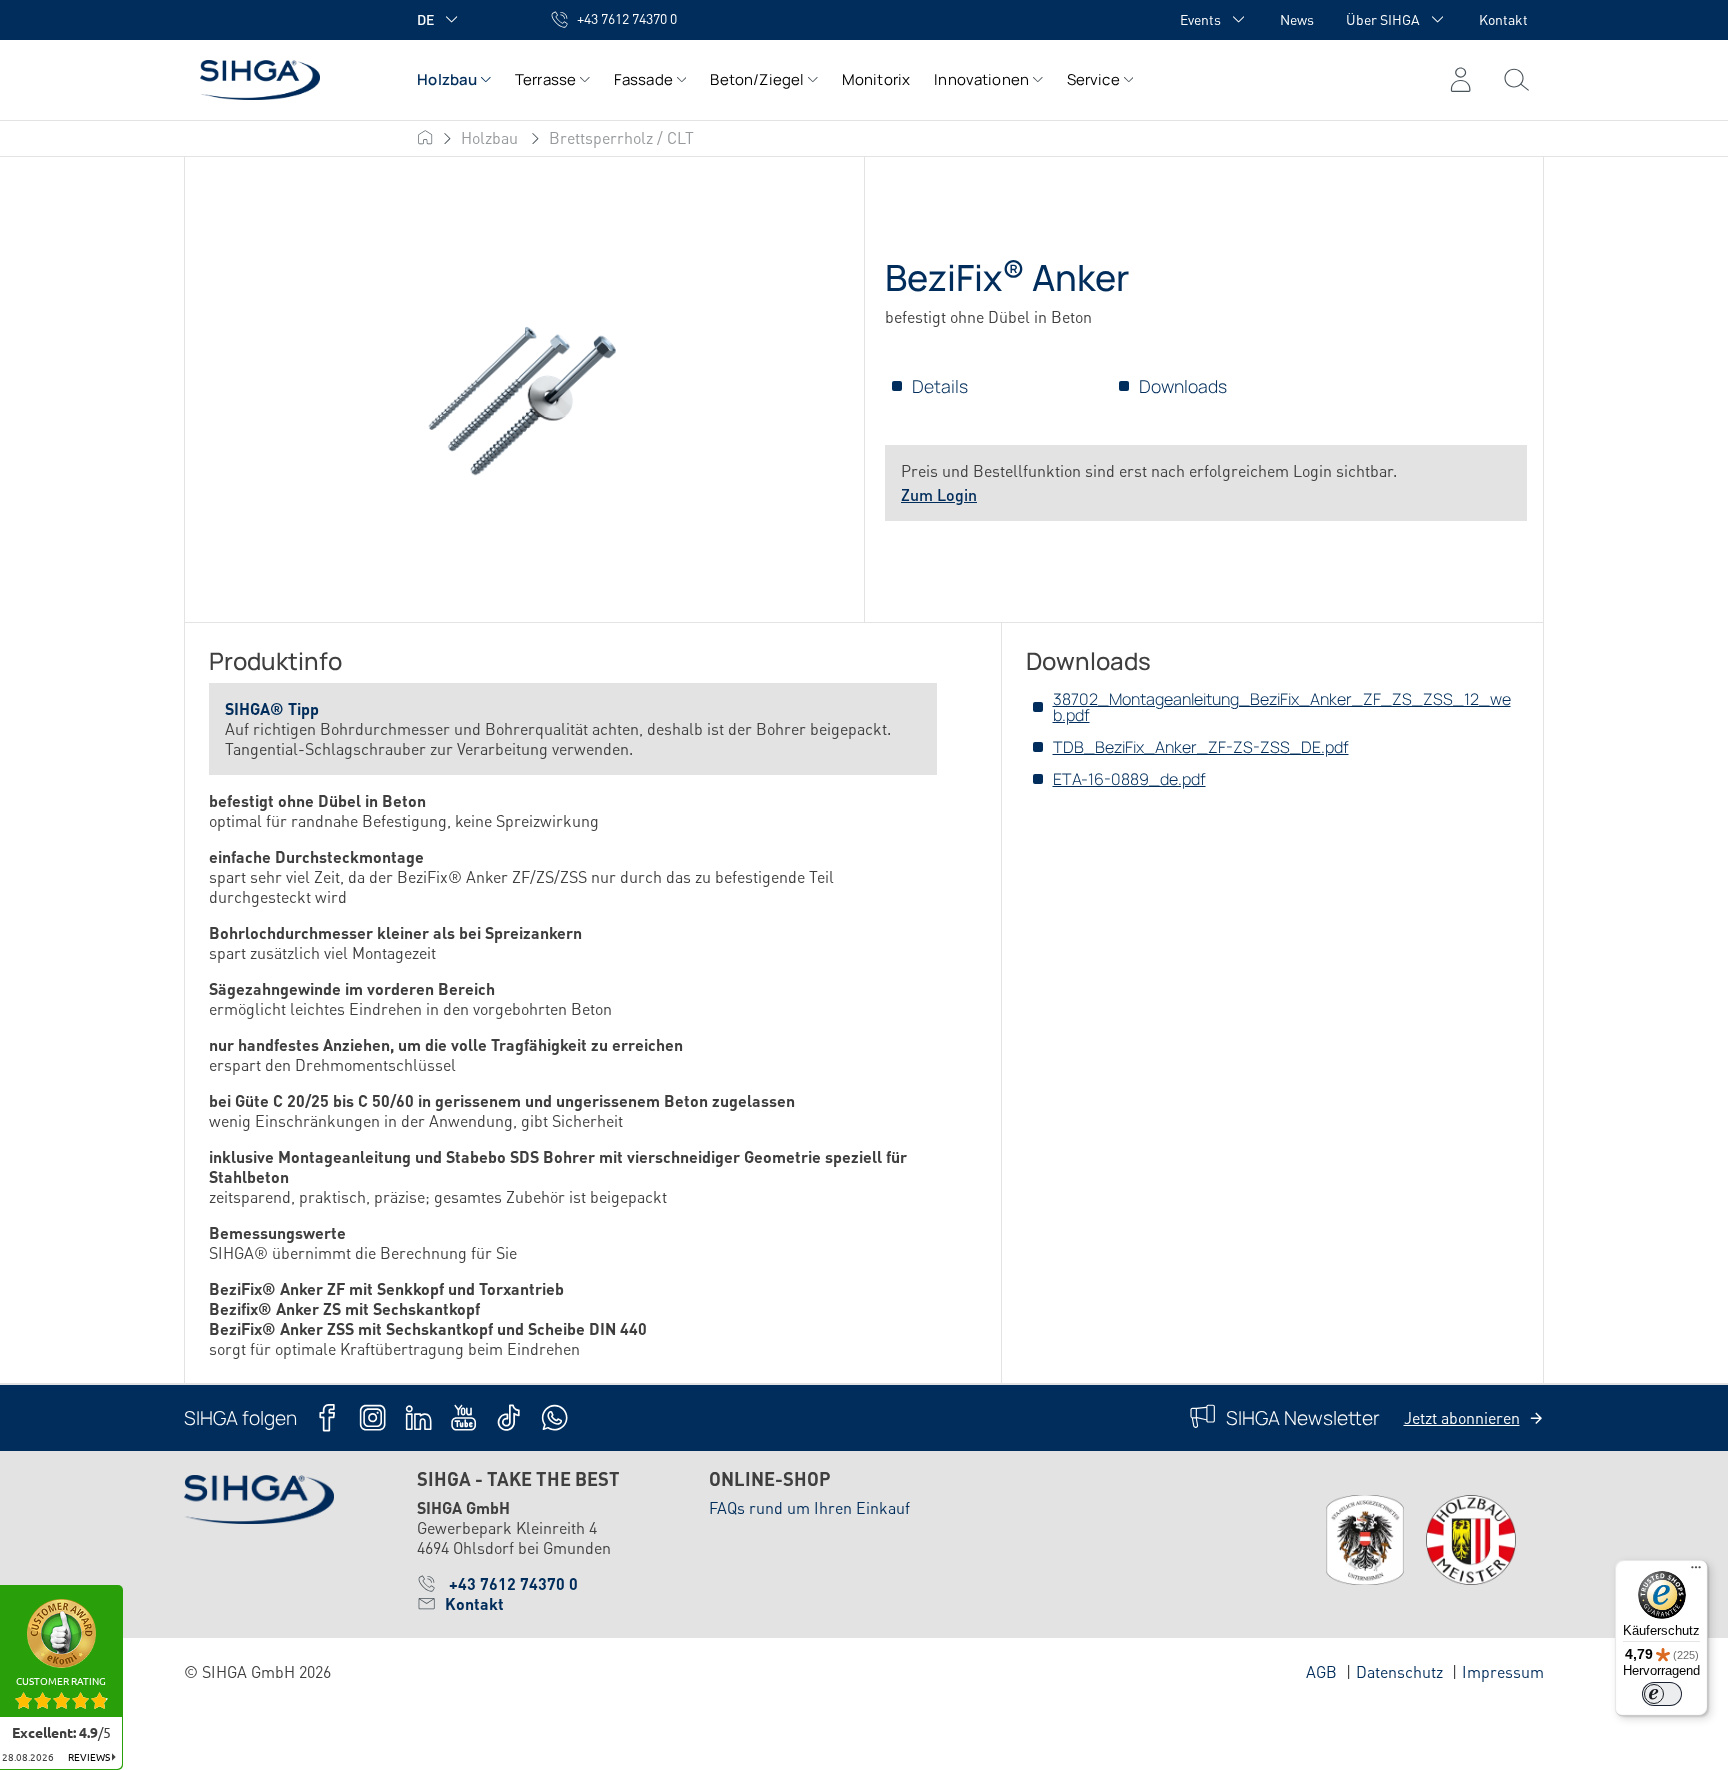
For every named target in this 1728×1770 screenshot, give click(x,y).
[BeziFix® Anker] (524, 391)
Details (940, 386)
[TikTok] (508, 1417)
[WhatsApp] (554, 1417)
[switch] (1662, 1694)
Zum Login (939, 494)
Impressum (1503, 1671)
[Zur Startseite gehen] (280, 79)
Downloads (1183, 386)
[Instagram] (372, 1417)
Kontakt (1503, 19)
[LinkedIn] (418, 1417)
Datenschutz (1399, 1671)
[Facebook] (327, 1417)
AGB (1321, 1671)
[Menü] (1516, 80)
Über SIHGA (1383, 19)
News (1297, 19)
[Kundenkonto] (1460, 80)
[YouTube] (463, 1417)
